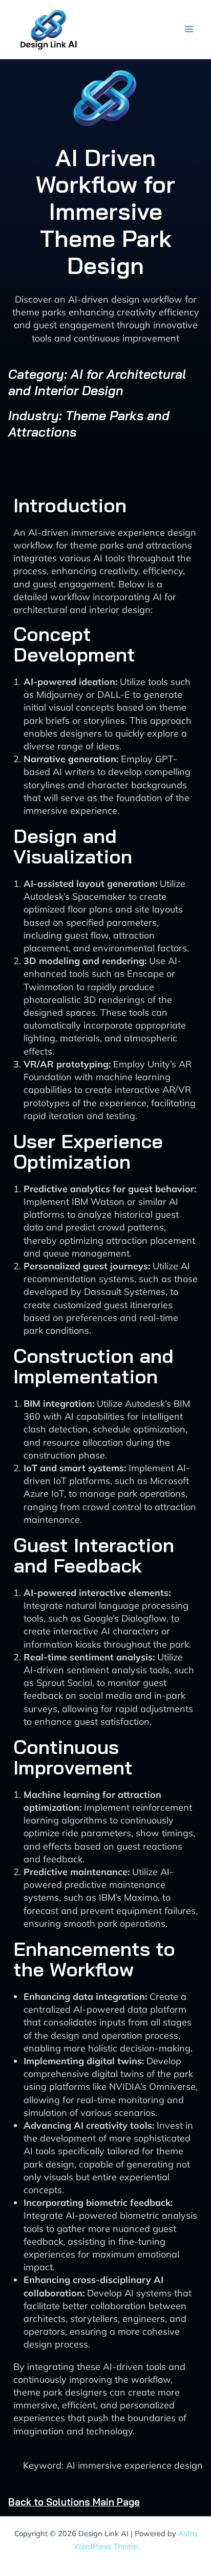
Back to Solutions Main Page (74, 2502)
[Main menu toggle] (189, 29)
